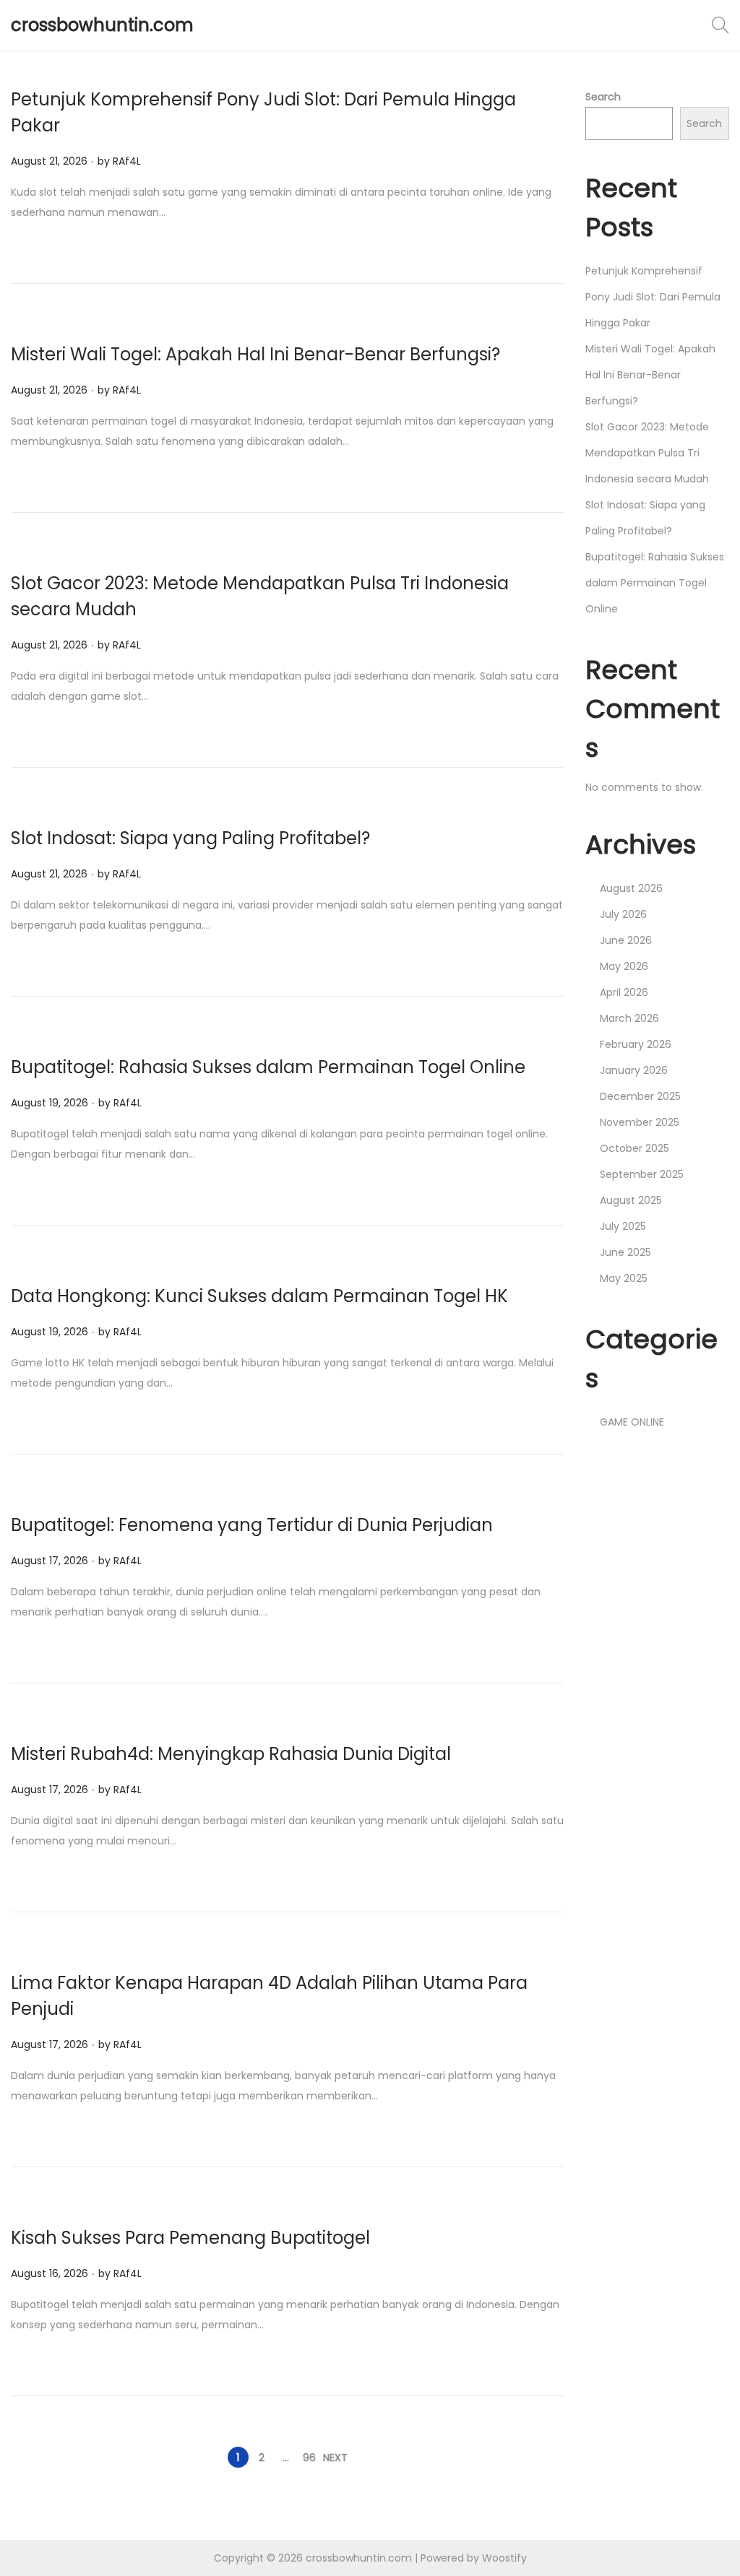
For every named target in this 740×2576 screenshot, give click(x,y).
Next (335, 2458)
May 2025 (624, 1278)
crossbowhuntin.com (102, 25)
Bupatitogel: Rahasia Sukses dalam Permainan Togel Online (268, 1067)
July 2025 (623, 1226)
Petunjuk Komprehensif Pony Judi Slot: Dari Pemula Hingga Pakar (653, 297)
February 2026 (636, 1044)
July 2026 (623, 914)
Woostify (504, 2558)
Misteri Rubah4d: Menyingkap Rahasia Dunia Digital (231, 1754)
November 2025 (640, 1122)
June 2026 (626, 940)
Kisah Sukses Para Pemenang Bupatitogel (190, 2238)
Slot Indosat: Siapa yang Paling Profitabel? (190, 838)
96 (309, 2458)
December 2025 (640, 1096)
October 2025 (634, 1148)
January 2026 (634, 1070)
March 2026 (629, 1018)
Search (603, 97)
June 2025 (625, 1252)
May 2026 (624, 966)
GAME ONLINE (632, 1422)
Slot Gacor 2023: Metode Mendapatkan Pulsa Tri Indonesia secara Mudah (647, 453)
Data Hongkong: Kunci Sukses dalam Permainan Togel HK (259, 1296)
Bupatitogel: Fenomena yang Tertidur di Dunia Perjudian (252, 1525)
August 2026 (631, 888)
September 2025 (642, 1174)
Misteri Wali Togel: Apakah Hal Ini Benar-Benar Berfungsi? (255, 354)
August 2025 (631, 1200)
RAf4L (127, 161)
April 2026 (624, 992)
